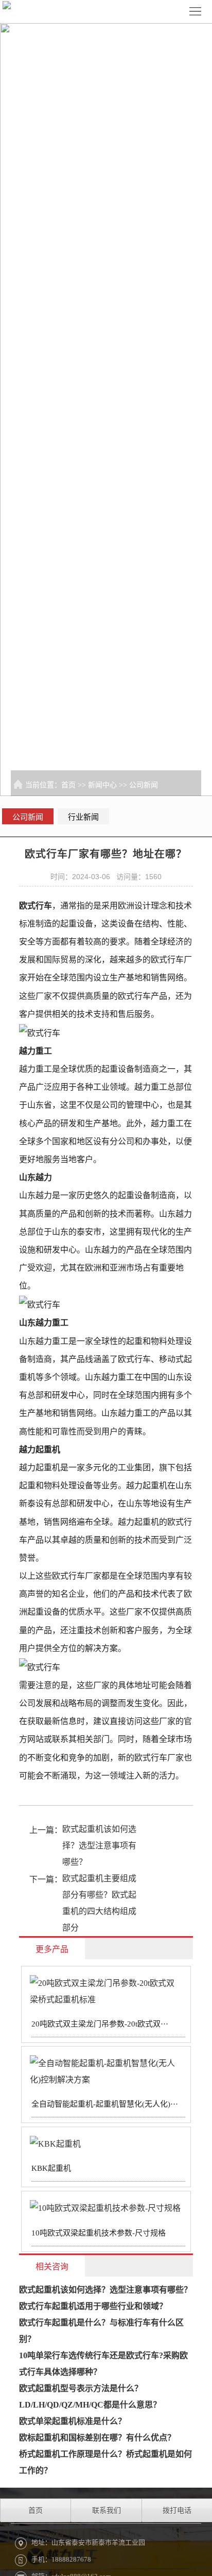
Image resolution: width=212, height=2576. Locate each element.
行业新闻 (83, 817)
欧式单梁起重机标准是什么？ (73, 2421)
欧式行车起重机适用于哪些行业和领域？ (93, 2306)
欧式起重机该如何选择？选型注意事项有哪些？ (99, 1845)
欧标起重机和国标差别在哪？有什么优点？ (97, 2438)
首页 (68, 785)
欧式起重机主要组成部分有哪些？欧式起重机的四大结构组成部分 (99, 1903)
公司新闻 (144, 785)
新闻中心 (102, 785)
